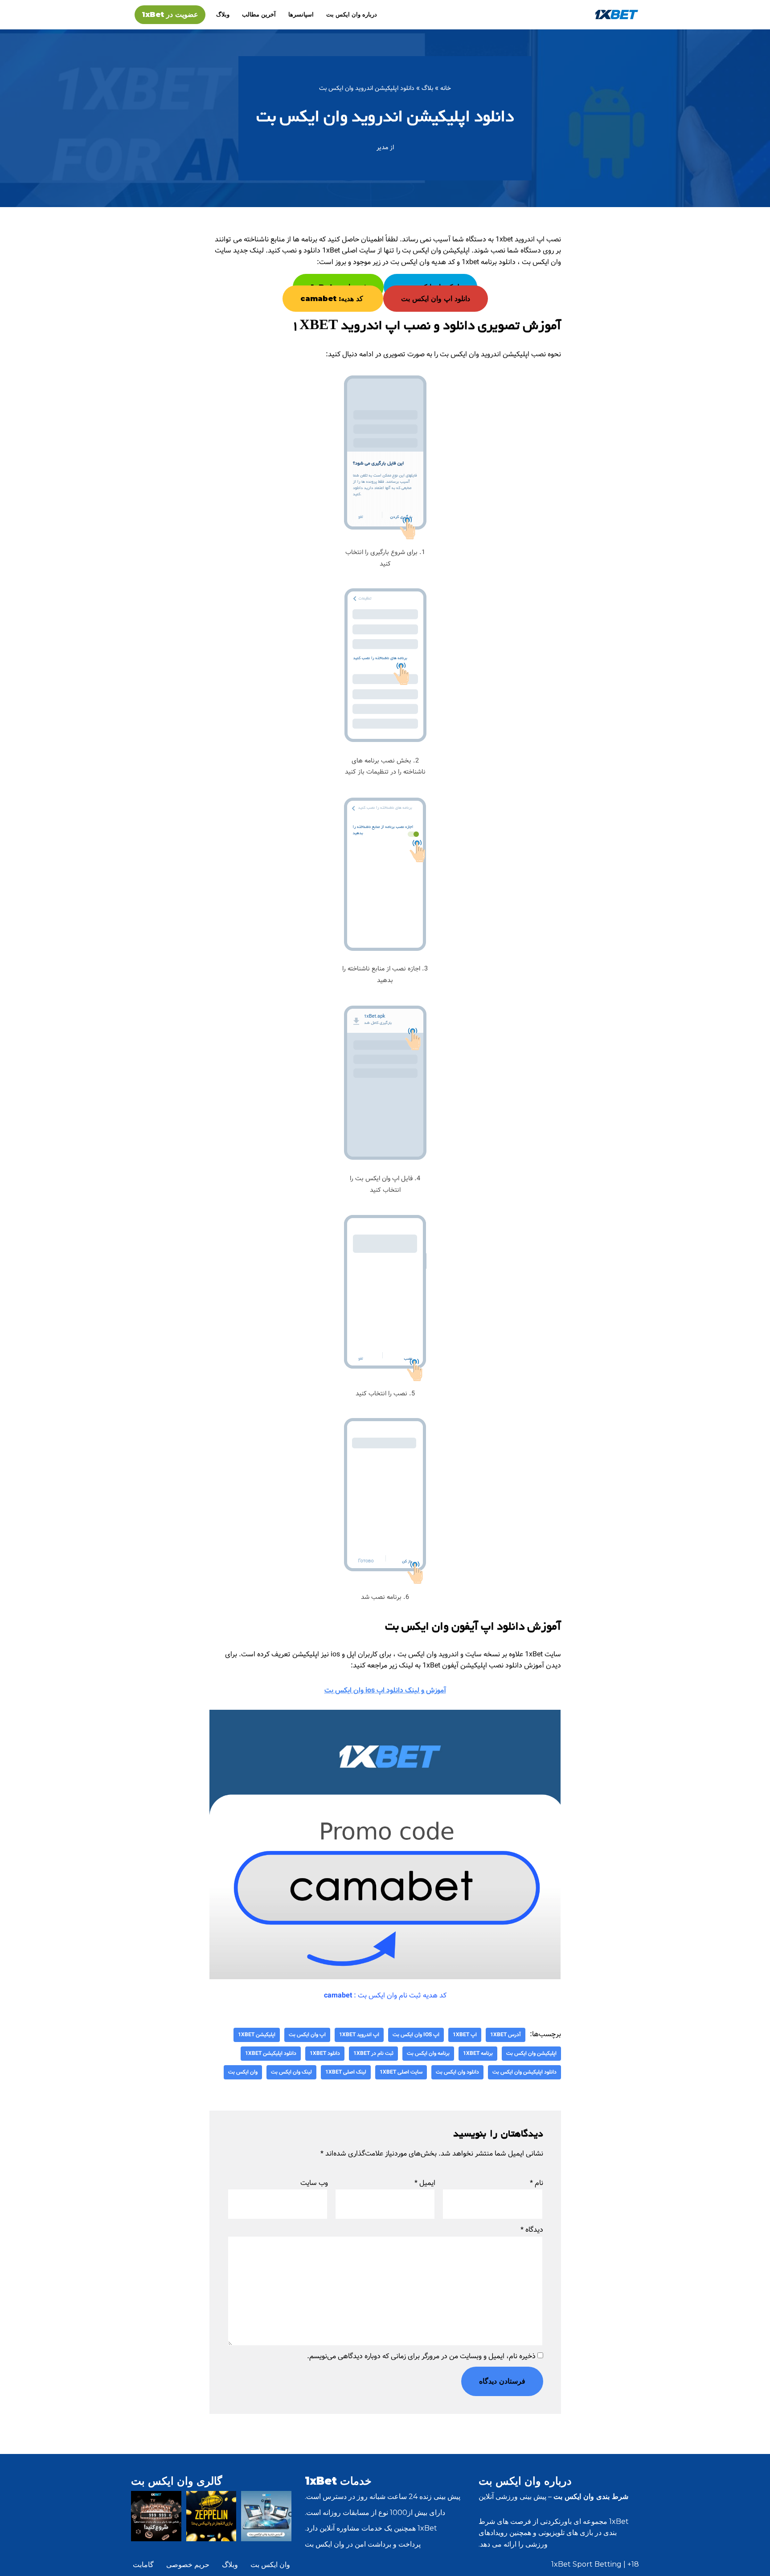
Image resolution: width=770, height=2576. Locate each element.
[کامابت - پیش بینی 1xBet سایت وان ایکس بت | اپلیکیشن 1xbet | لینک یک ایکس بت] (617, 14)
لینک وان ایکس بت (291, 2072)
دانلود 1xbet (325, 2053)
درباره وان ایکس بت (352, 14)
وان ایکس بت (243, 2072)
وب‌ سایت (314, 2183)
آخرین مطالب (259, 14)
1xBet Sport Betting (586, 2564)
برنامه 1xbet (478, 2053)
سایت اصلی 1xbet (401, 2072)
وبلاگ (223, 14)
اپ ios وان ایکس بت (416, 2035)
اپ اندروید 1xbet (359, 2035)
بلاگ (427, 88)
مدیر (382, 147)
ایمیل (425, 2183)
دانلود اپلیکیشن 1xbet (271, 2053)
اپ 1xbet (465, 2035)
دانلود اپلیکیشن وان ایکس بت (524, 2072)
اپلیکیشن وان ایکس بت (531, 2053)
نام (537, 2183)
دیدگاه (532, 2230)
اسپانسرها (301, 14)
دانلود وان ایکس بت (457, 2072)
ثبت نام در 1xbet (373, 2053)
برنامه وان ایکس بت (428, 2053)
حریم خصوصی (188, 2565)
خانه (446, 88)
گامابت (143, 2565)
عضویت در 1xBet (170, 14)
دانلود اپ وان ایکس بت (436, 299)
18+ (633, 2564)
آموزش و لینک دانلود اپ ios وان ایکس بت (385, 1690)
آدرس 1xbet (506, 2035)
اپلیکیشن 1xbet (257, 2035)
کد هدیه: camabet (333, 299)
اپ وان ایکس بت (307, 2035)
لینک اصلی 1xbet (346, 2072)
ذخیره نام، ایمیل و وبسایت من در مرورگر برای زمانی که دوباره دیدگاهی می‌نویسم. (421, 2356)
